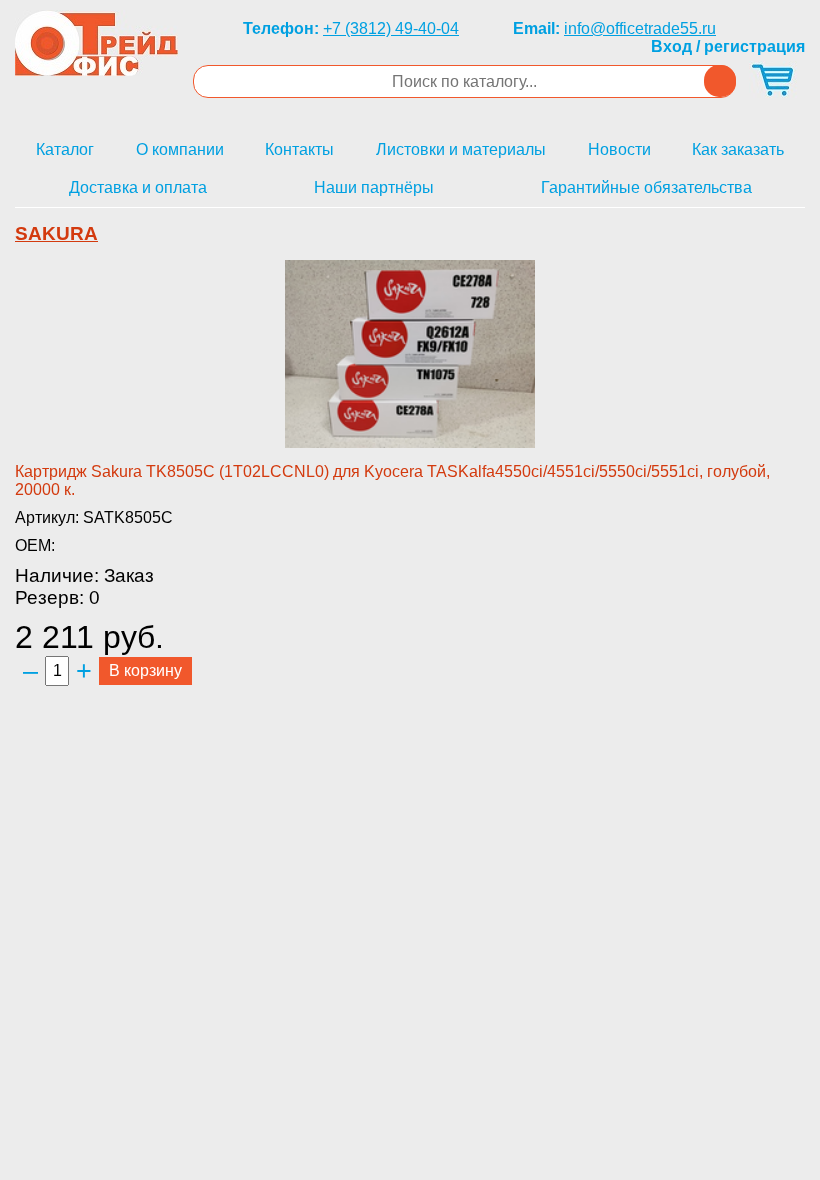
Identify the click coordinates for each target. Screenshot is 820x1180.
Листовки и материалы (461, 149)
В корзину (145, 670)
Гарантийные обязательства (646, 187)
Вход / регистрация (728, 46)
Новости (619, 149)
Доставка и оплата (138, 187)
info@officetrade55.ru (640, 28)
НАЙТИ (720, 81)
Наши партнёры (374, 187)
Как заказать (738, 149)
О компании (180, 149)
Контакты (299, 149)
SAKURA (56, 233)
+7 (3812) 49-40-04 (391, 28)
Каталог (65, 149)
